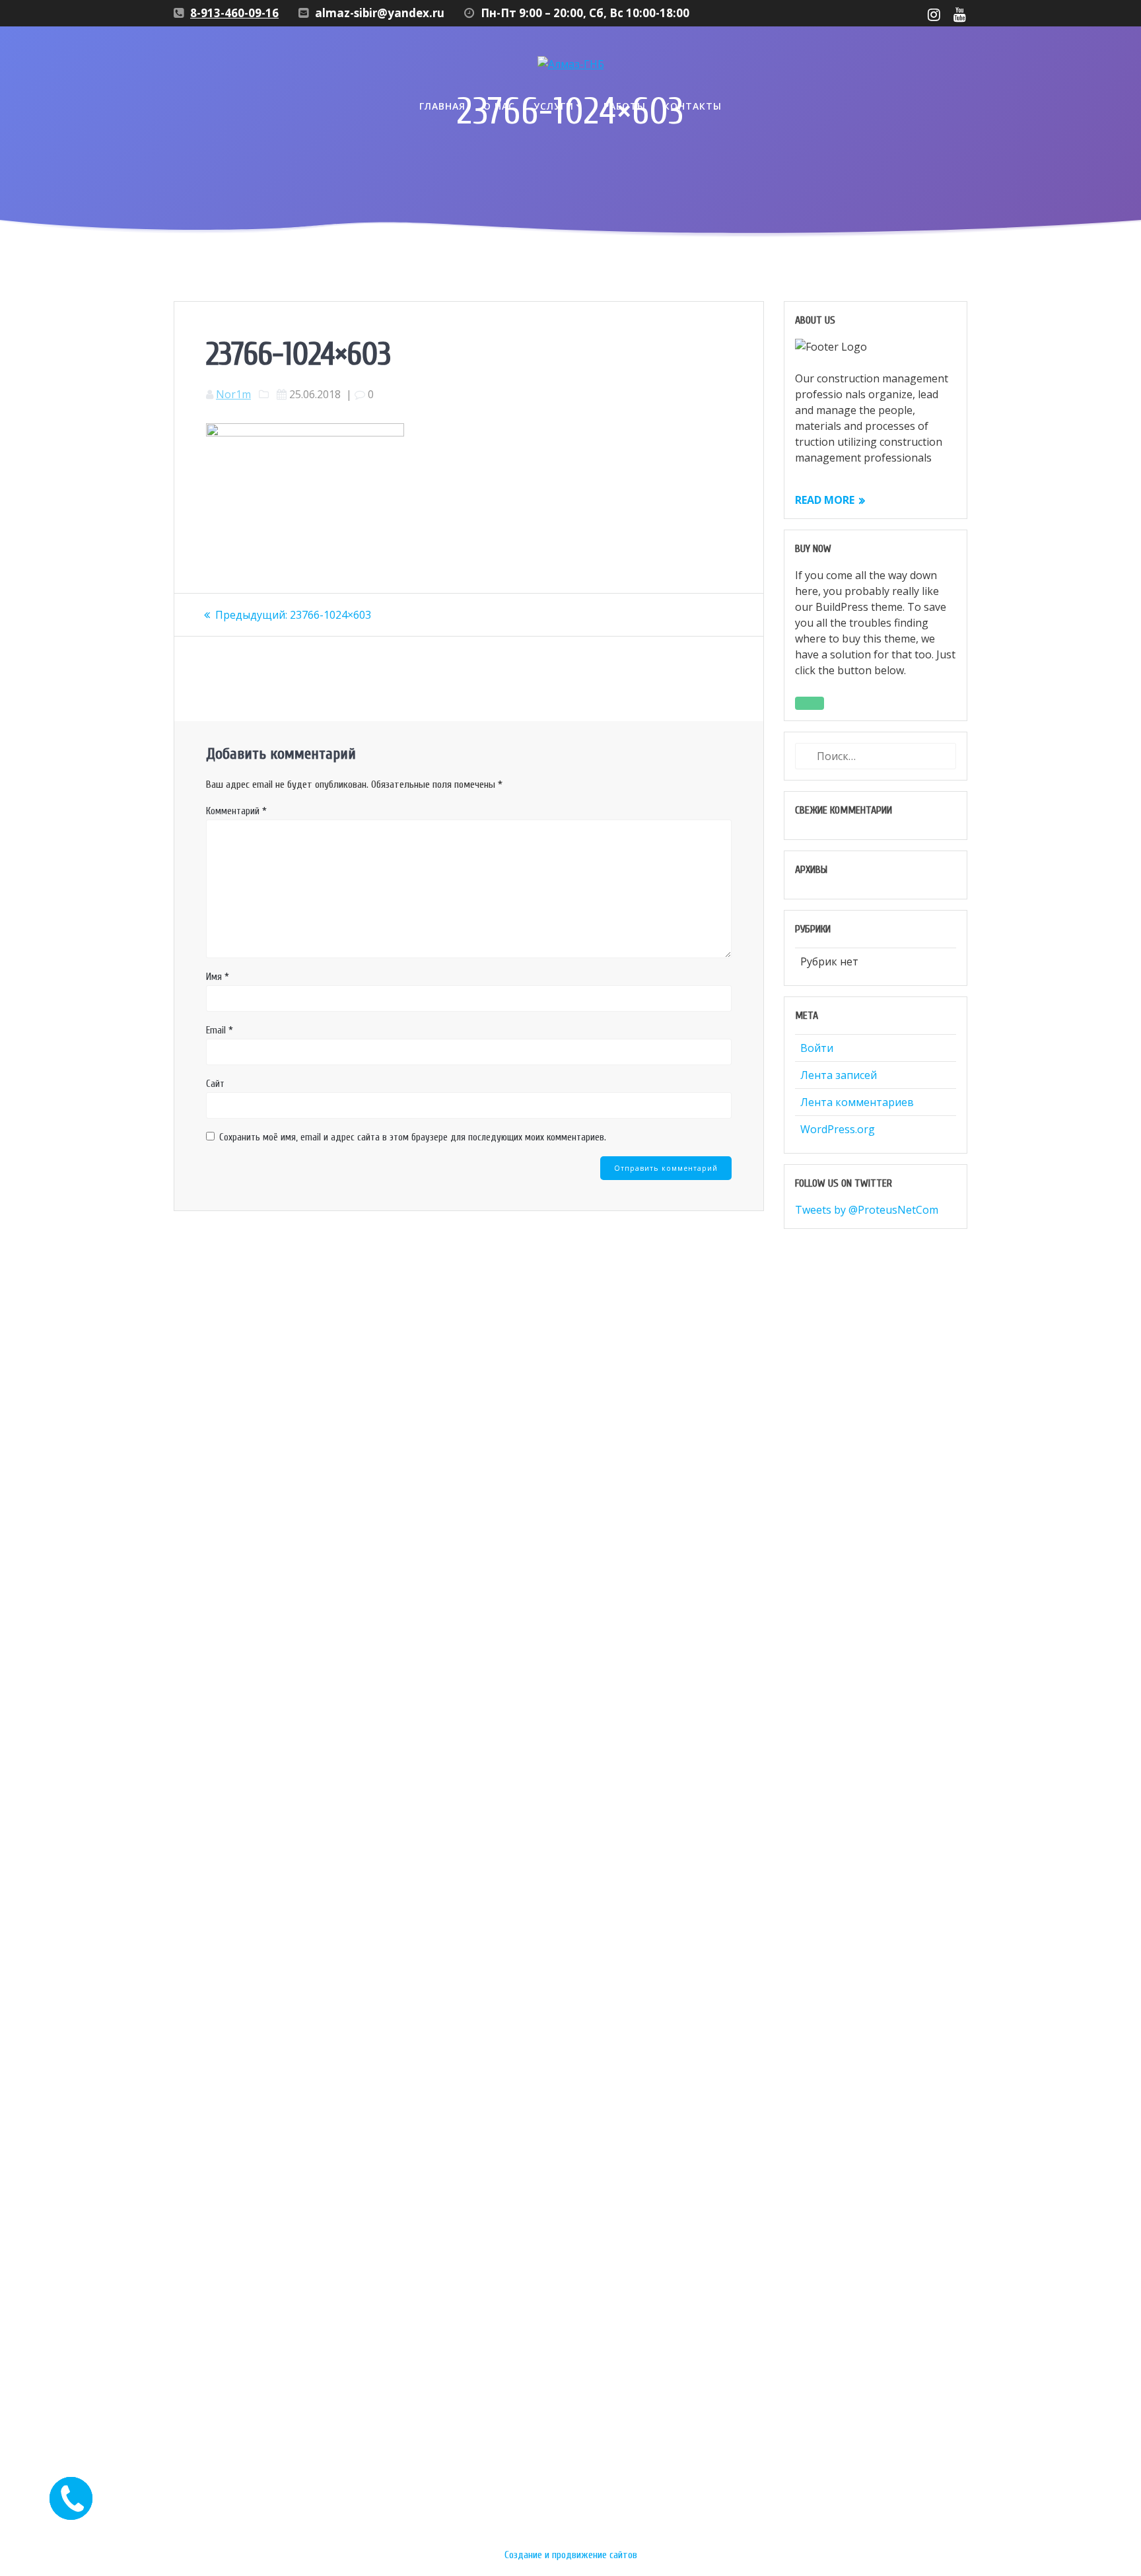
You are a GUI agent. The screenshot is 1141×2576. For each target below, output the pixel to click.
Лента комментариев (857, 1102)
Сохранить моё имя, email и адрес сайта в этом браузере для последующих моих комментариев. (413, 1137)
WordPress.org (838, 1129)
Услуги (554, 106)
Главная (442, 106)
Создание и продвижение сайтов (571, 2555)
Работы (625, 106)
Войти (817, 1048)
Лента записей (839, 1075)
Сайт (215, 1084)
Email (220, 1030)
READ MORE (825, 500)
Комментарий (236, 811)
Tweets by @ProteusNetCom (867, 1210)
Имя (218, 977)
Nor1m (233, 394)
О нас (499, 106)
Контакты (693, 106)
